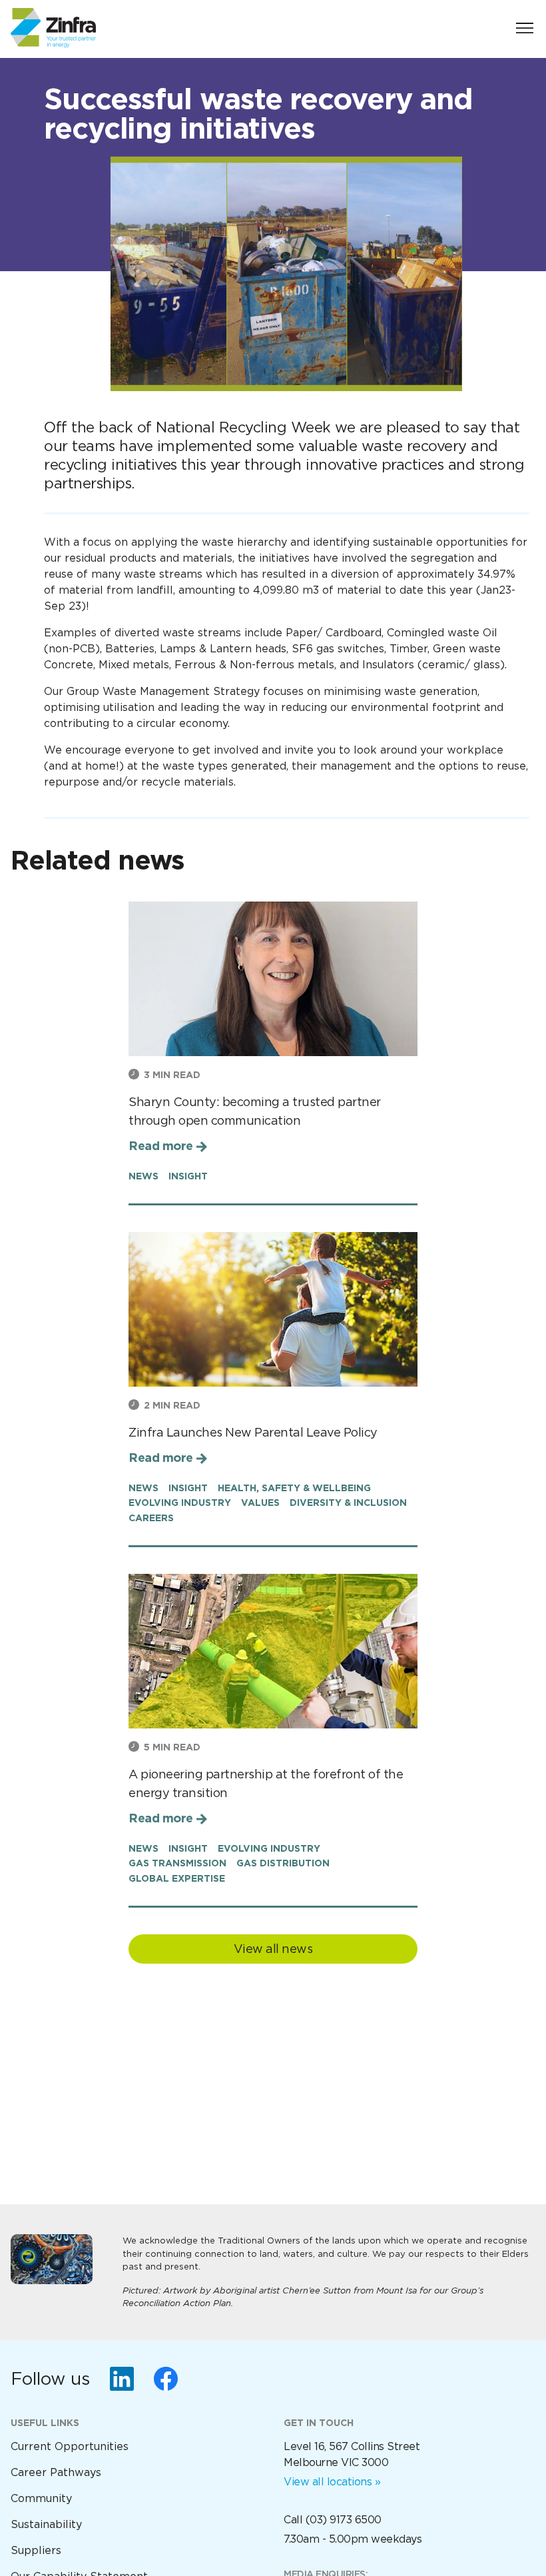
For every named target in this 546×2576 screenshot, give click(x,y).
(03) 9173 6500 (344, 2520)
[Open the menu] (525, 28)
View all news (273, 1949)
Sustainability (46, 2524)
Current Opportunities (70, 2446)
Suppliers (36, 2550)
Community (41, 2498)
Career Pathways (56, 2472)
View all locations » (332, 2482)
